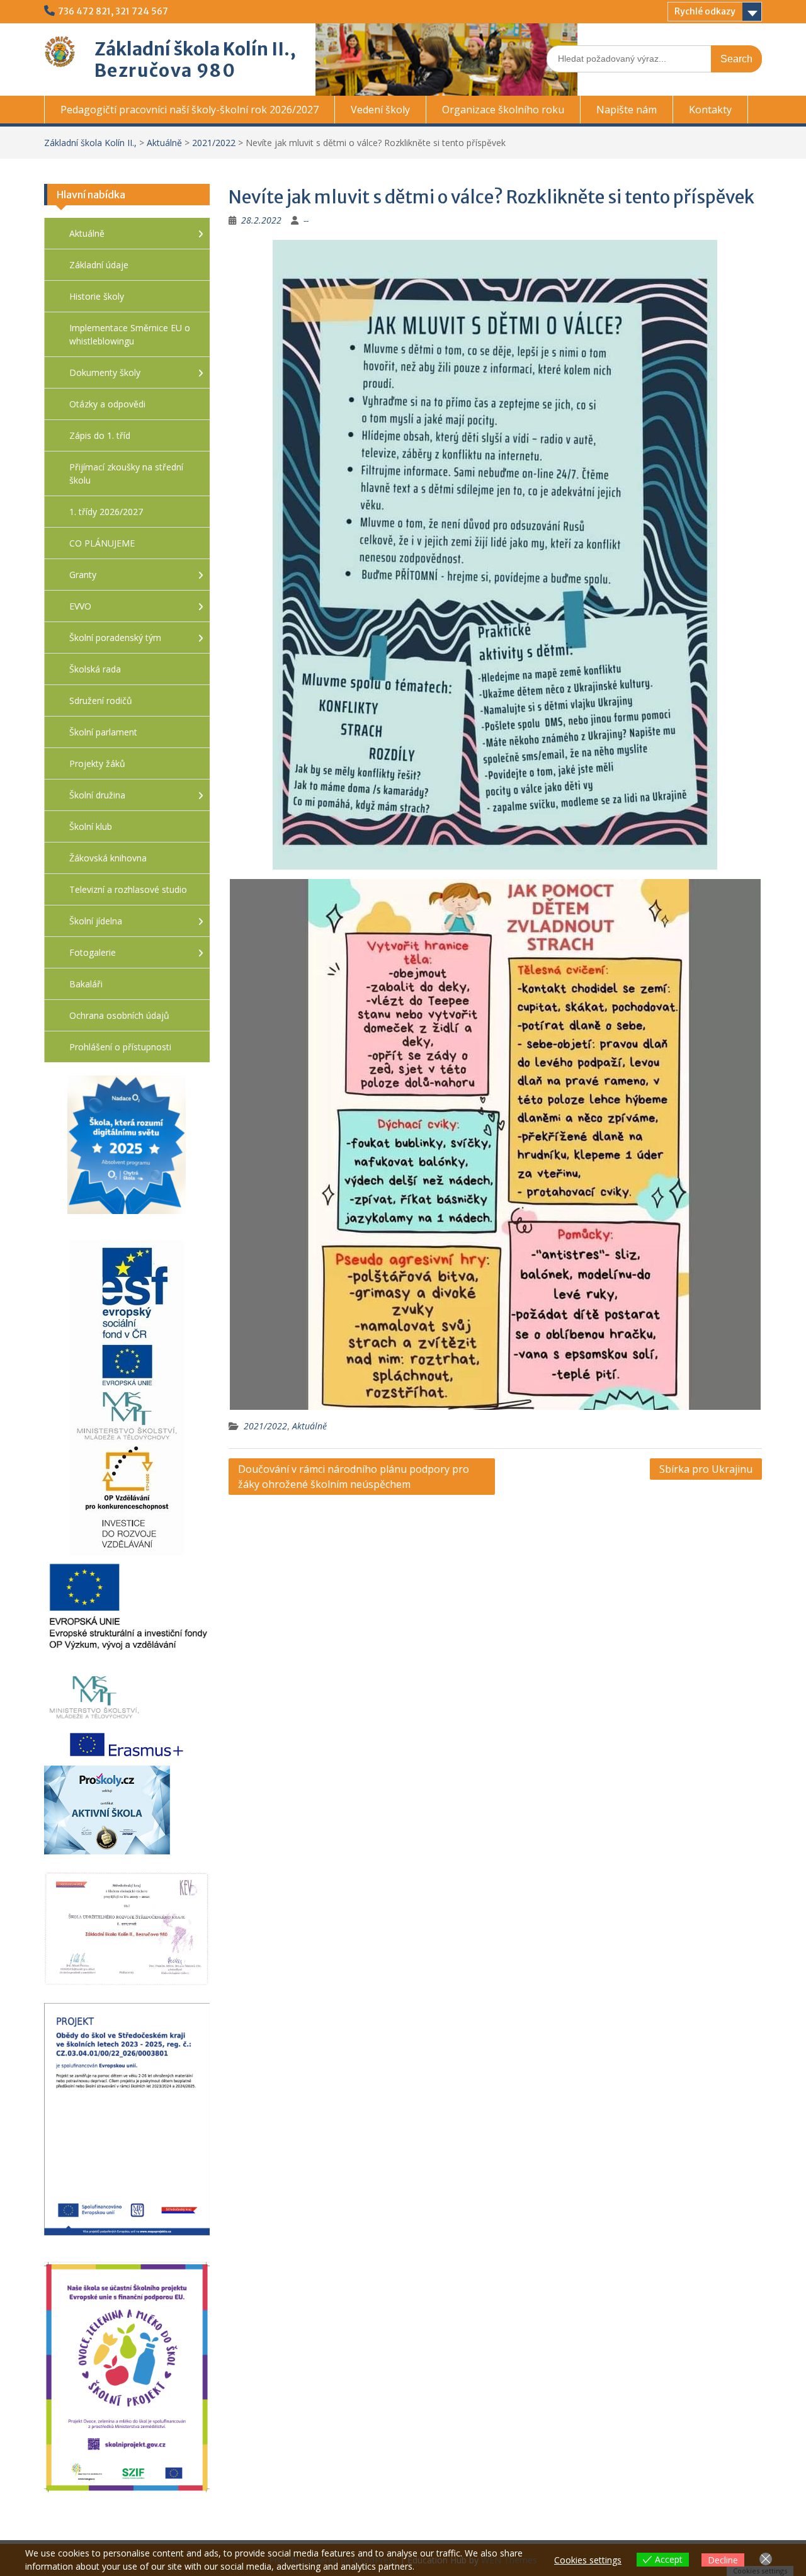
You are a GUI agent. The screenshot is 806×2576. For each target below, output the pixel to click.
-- (306, 220)
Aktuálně (164, 143)
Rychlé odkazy (705, 11)
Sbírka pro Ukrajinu (706, 1469)
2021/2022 (214, 143)
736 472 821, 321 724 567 (113, 11)
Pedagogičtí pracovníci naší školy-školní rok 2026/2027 (190, 110)
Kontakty (710, 110)
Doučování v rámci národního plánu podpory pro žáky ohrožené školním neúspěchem (354, 1477)
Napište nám (627, 110)
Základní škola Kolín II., (195, 49)
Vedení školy (380, 110)
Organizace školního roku (503, 110)
